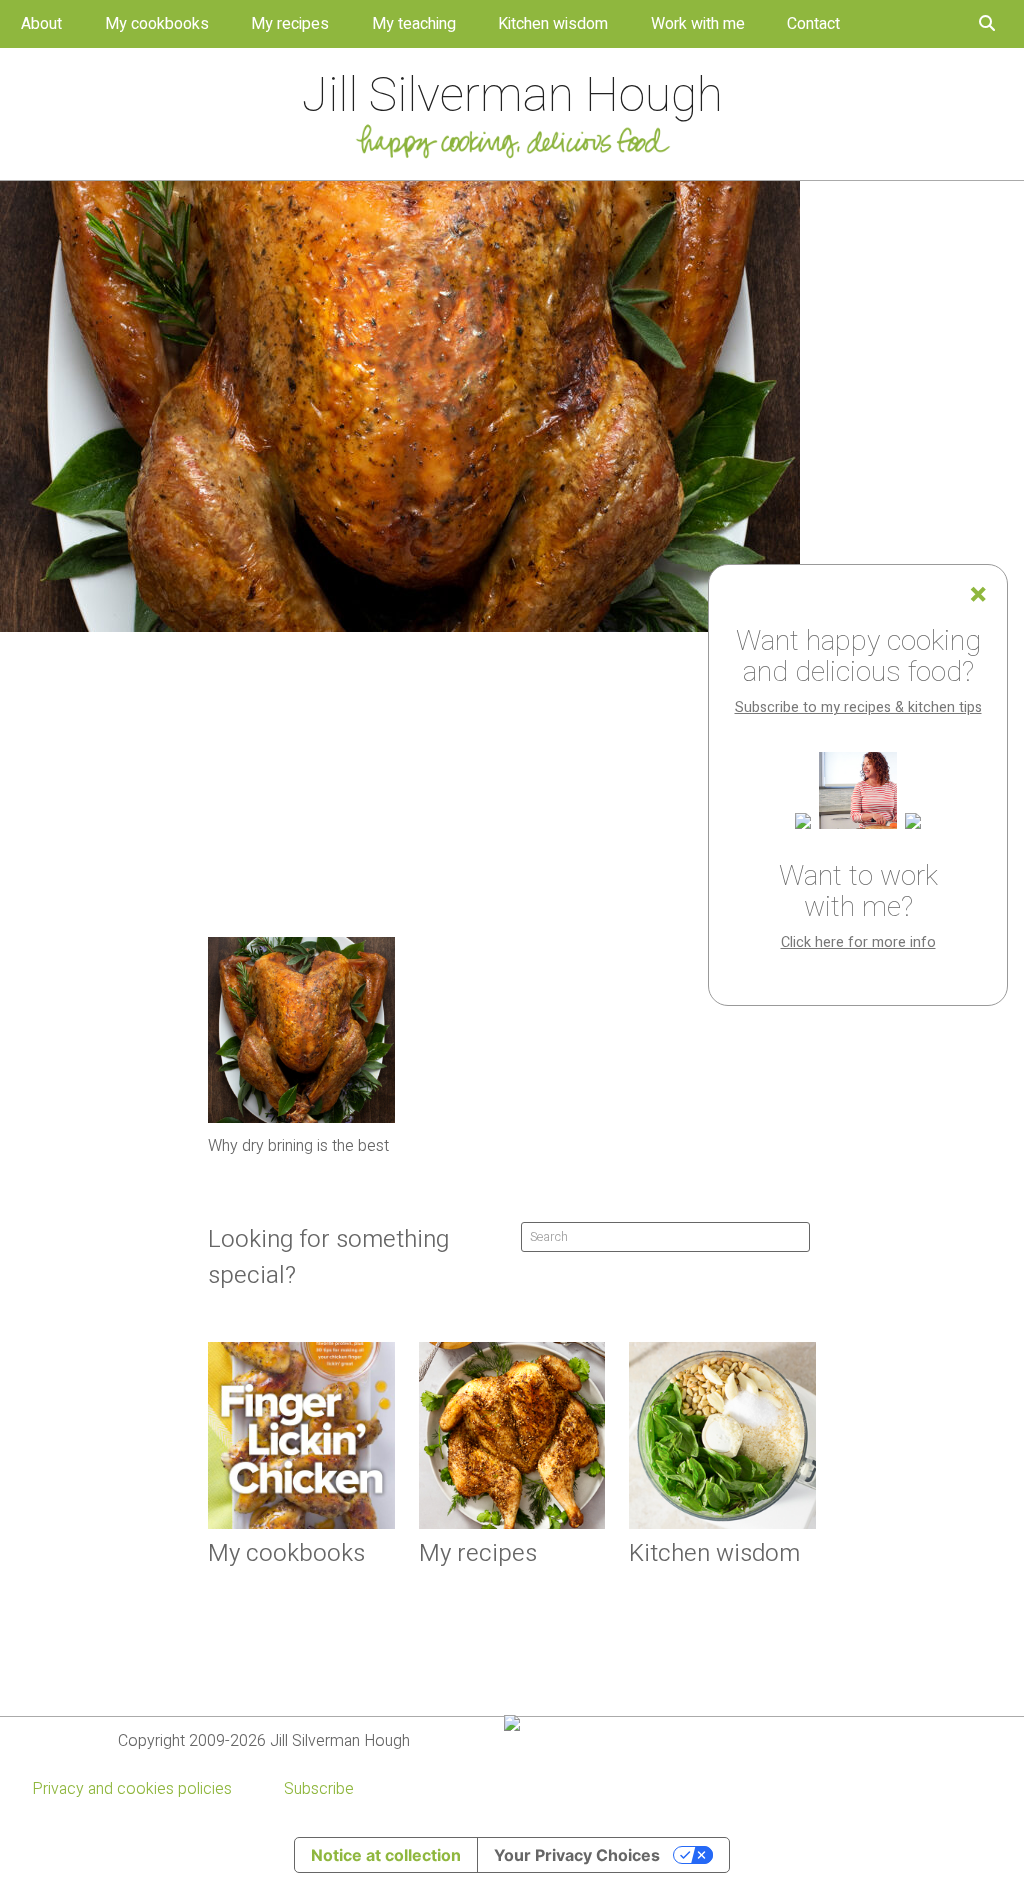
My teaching (414, 24)
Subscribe (319, 1789)
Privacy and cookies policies (132, 1789)
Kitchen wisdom (553, 24)
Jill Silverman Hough (512, 96)
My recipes (290, 24)
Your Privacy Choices (577, 1855)
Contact (813, 24)
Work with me (698, 24)
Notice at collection (386, 1855)
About (41, 24)
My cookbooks (157, 24)
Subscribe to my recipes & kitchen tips (858, 707)
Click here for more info (858, 942)
